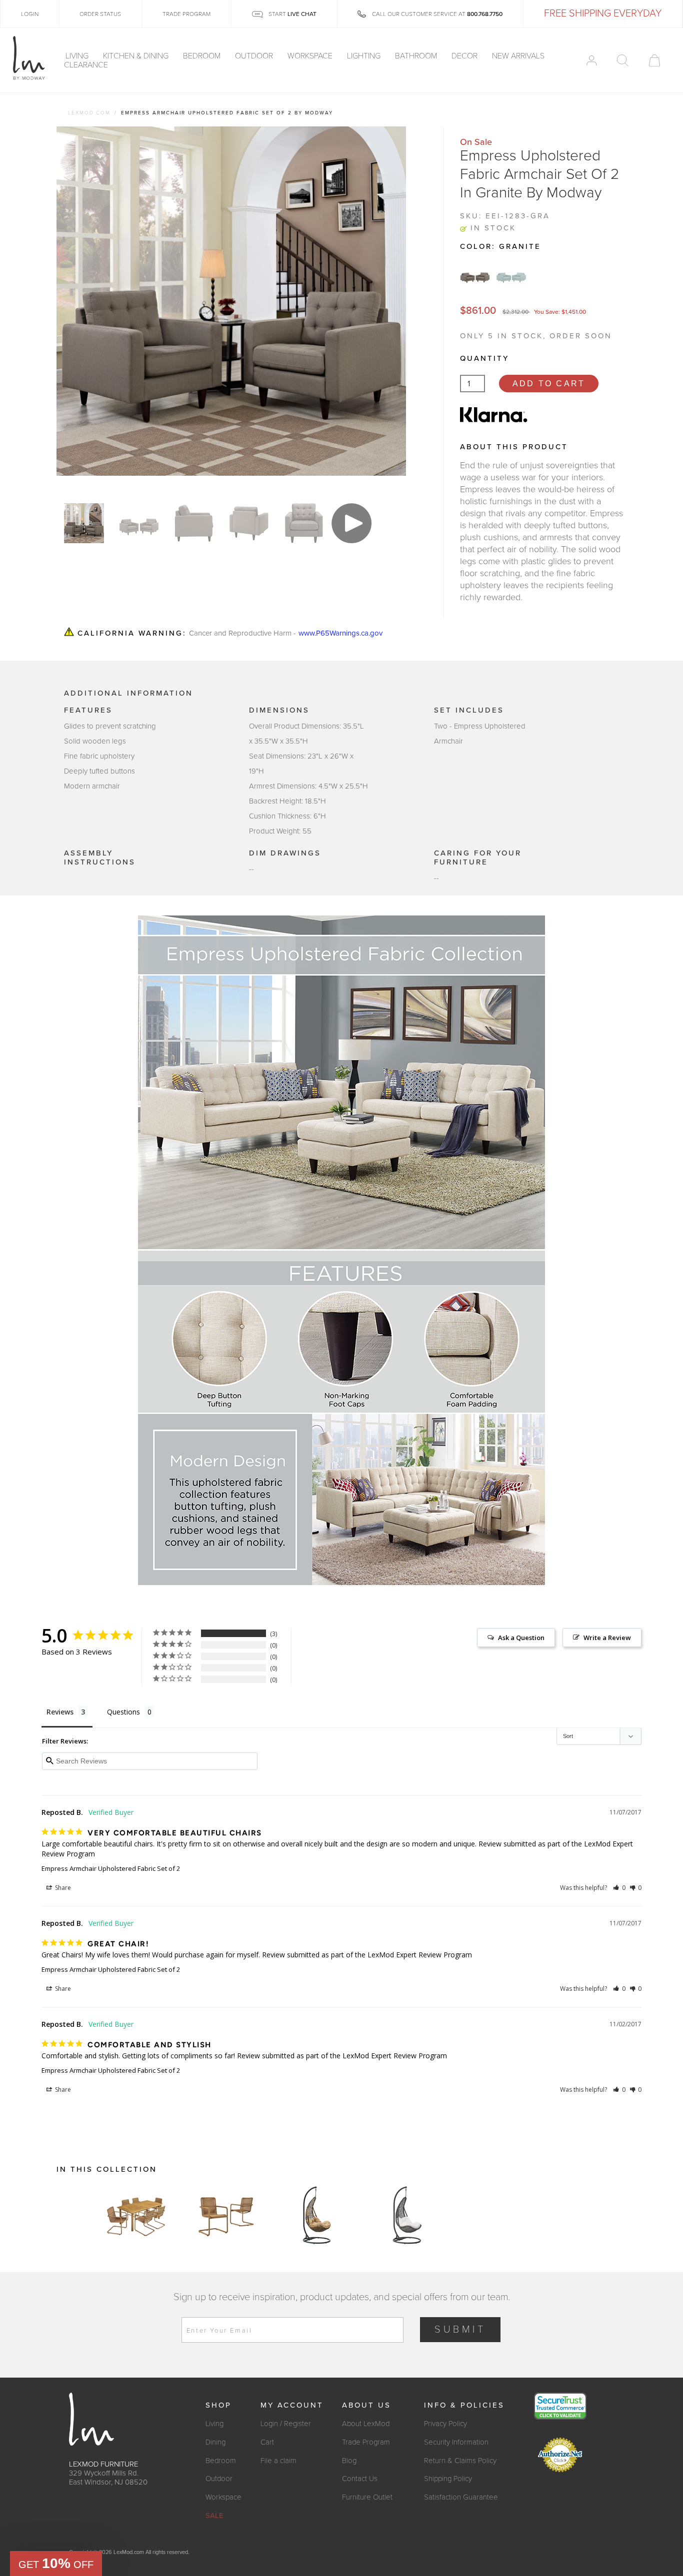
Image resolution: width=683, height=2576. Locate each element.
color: (500, 246)
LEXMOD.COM (89, 113)
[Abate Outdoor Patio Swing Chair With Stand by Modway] (316, 2215)
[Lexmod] (29, 58)
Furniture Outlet (367, 2497)
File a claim (278, 2461)
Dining (215, 2442)
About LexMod (366, 2424)
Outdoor (255, 56)
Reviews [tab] (60, 1712)
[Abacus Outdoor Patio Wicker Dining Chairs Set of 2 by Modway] (226, 2215)
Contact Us (360, 2479)
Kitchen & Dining (137, 56)
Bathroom (417, 56)
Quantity (484, 358)
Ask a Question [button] (521, 1638)
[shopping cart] (654, 60)
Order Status (100, 14)
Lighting (365, 56)
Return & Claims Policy (460, 2461)
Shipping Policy (448, 2479)
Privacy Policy (445, 2424)
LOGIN (30, 14)
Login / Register (286, 2424)
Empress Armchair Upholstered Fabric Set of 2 (111, 1868)
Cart (267, 2442)
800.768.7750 (485, 14)
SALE (214, 2516)
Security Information (456, 2442)
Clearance (86, 65)
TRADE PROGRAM (186, 14)
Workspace (311, 56)
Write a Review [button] (607, 1638)
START (292, 14)
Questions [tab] (123, 1712)
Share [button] (62, 1888)
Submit (460, 2330)
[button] (619, 1888)
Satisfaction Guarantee (461, 2497)
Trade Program (366, 2442)
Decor (465, 56)
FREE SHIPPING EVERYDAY (603, 13)
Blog (349, 2461)
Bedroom (203, 56)
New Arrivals (518, 56)
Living (78, 56)
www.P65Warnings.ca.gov (340, 633)
